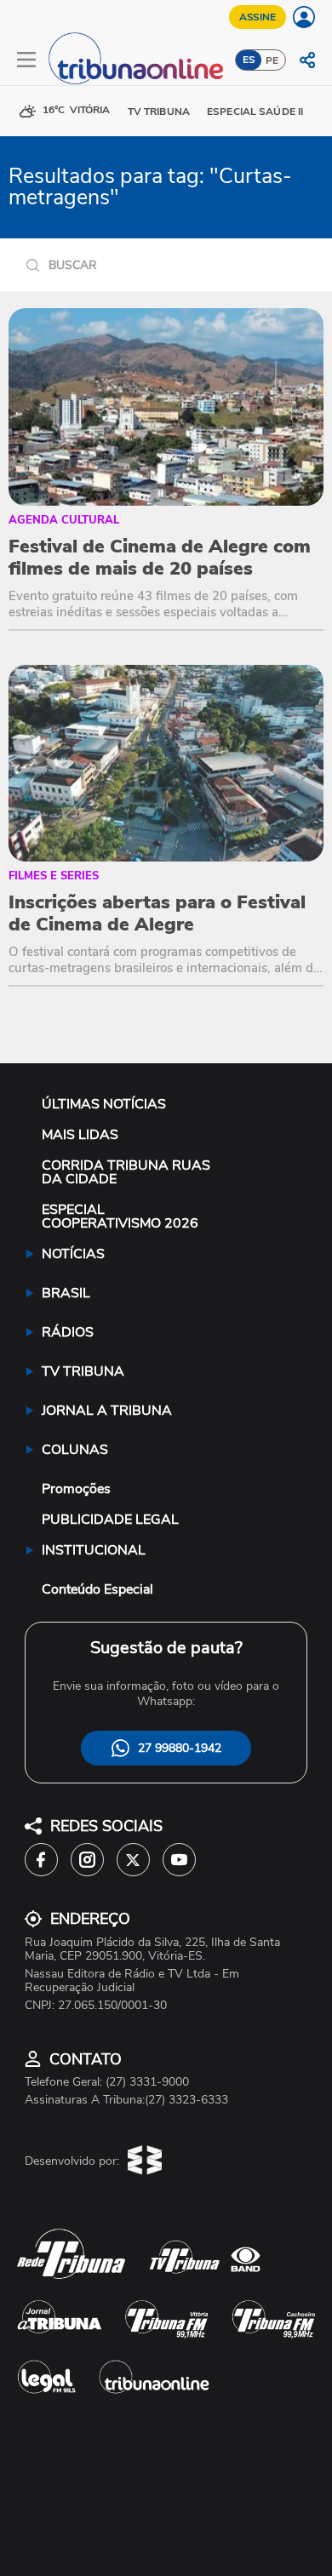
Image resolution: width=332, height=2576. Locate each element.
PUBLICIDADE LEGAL (110, 1520)
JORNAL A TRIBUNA (107, 1411)
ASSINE (258, 17)
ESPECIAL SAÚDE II (255, 112)
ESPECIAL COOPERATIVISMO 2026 (120, 1216)
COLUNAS (75, 1450)
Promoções (76, 1489)
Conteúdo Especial (97, 1589)
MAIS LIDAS (80, 1135)
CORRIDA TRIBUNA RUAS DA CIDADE (126, 1172)
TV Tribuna (159, 112)
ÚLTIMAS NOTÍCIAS (104, 1104)
